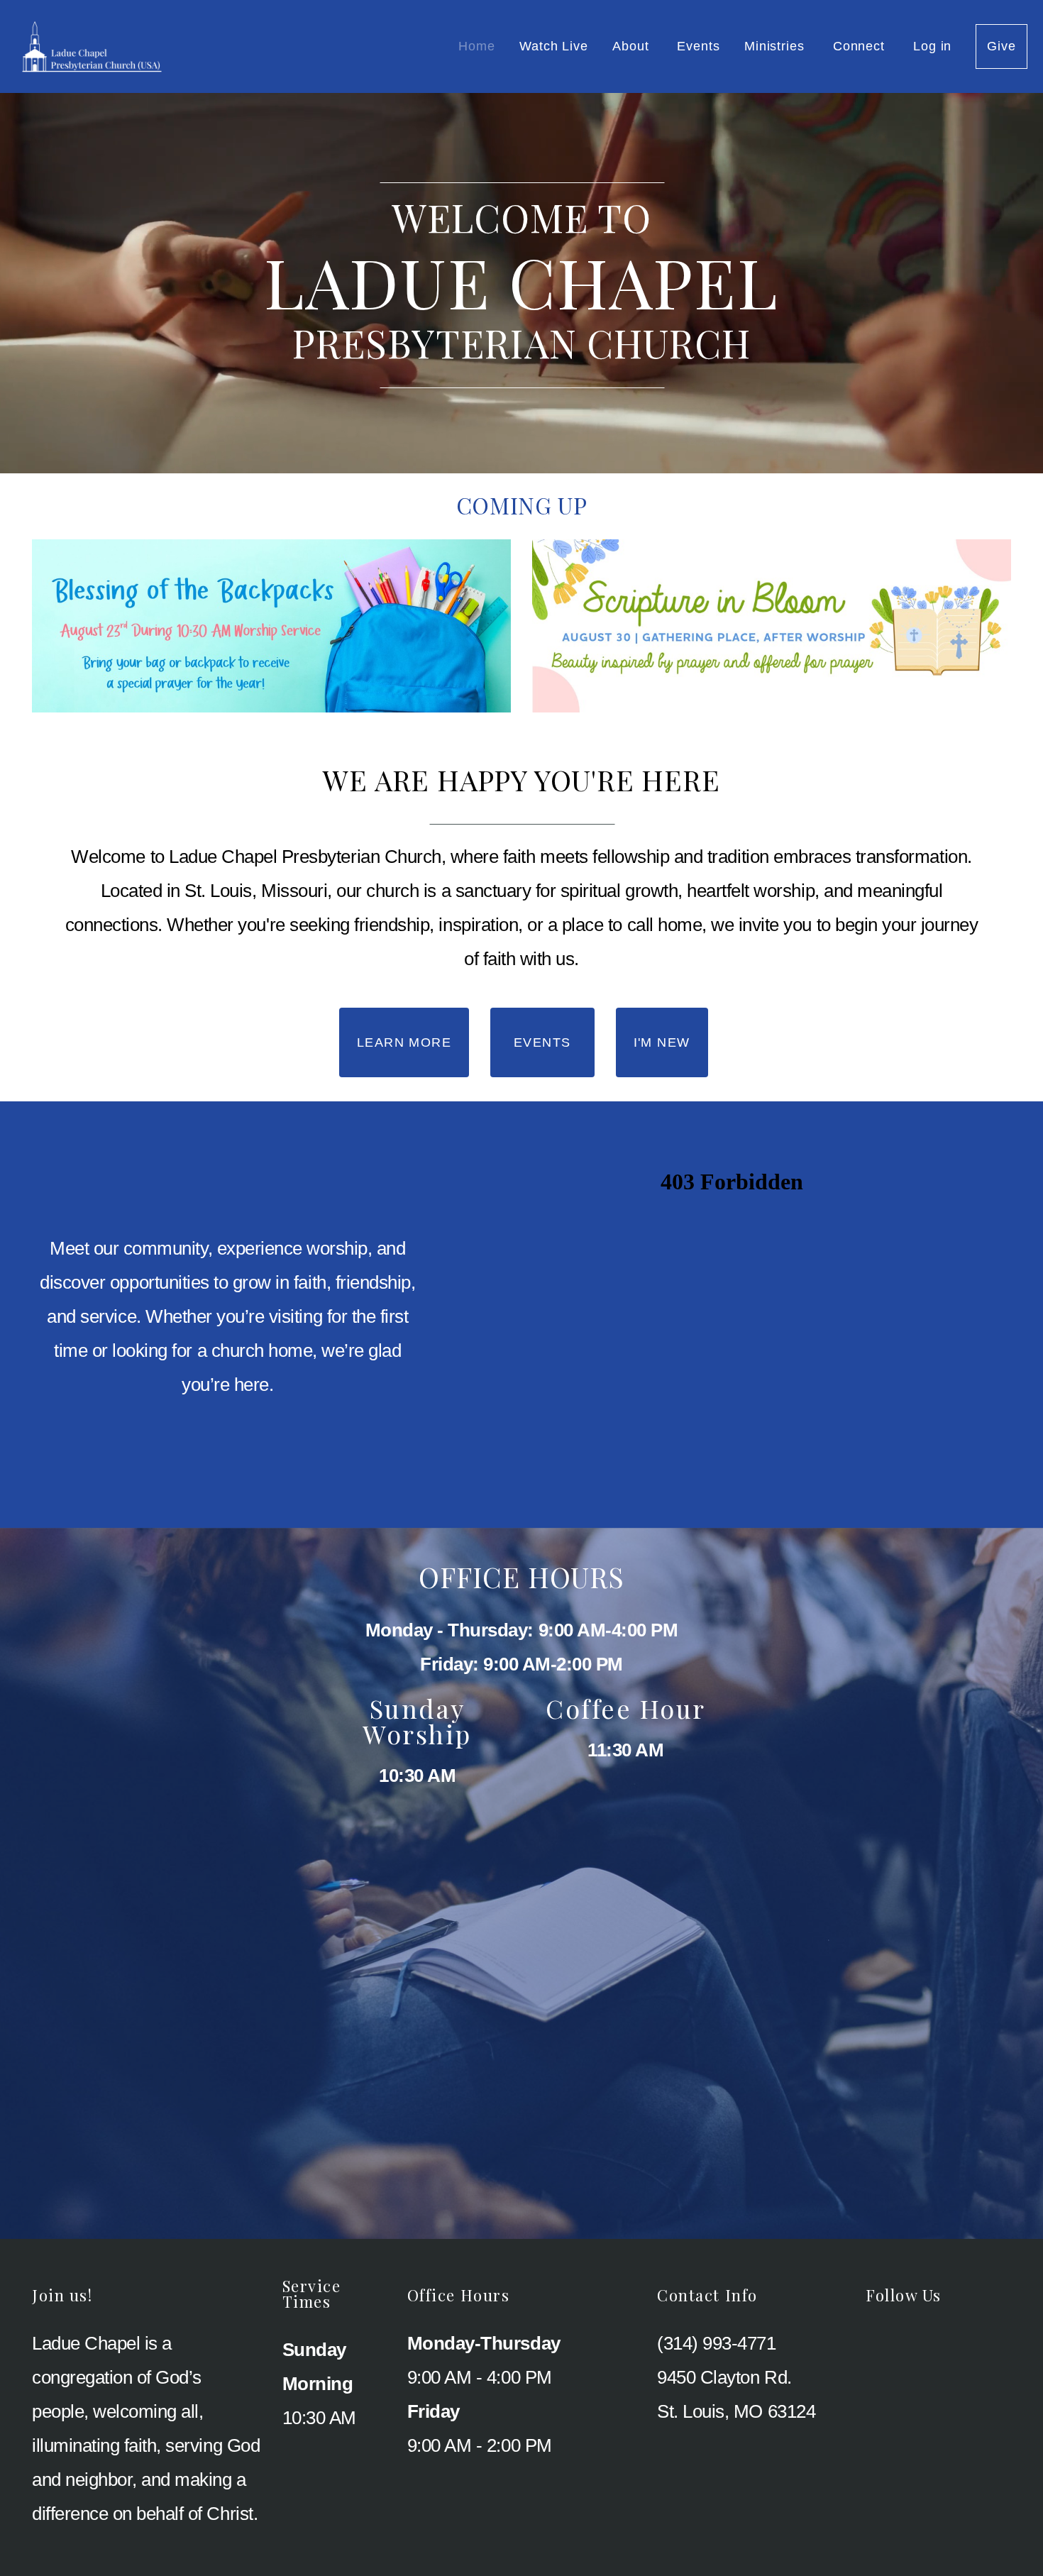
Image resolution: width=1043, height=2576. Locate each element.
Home (477, 46)
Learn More (404, 1042)
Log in (932, 46)
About (633, 46)
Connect (861, 46)
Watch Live (554, 46)
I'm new (662, 1042)
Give (1001, 46)
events (542, 1042)
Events (698, 46)
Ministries (777, 46)
